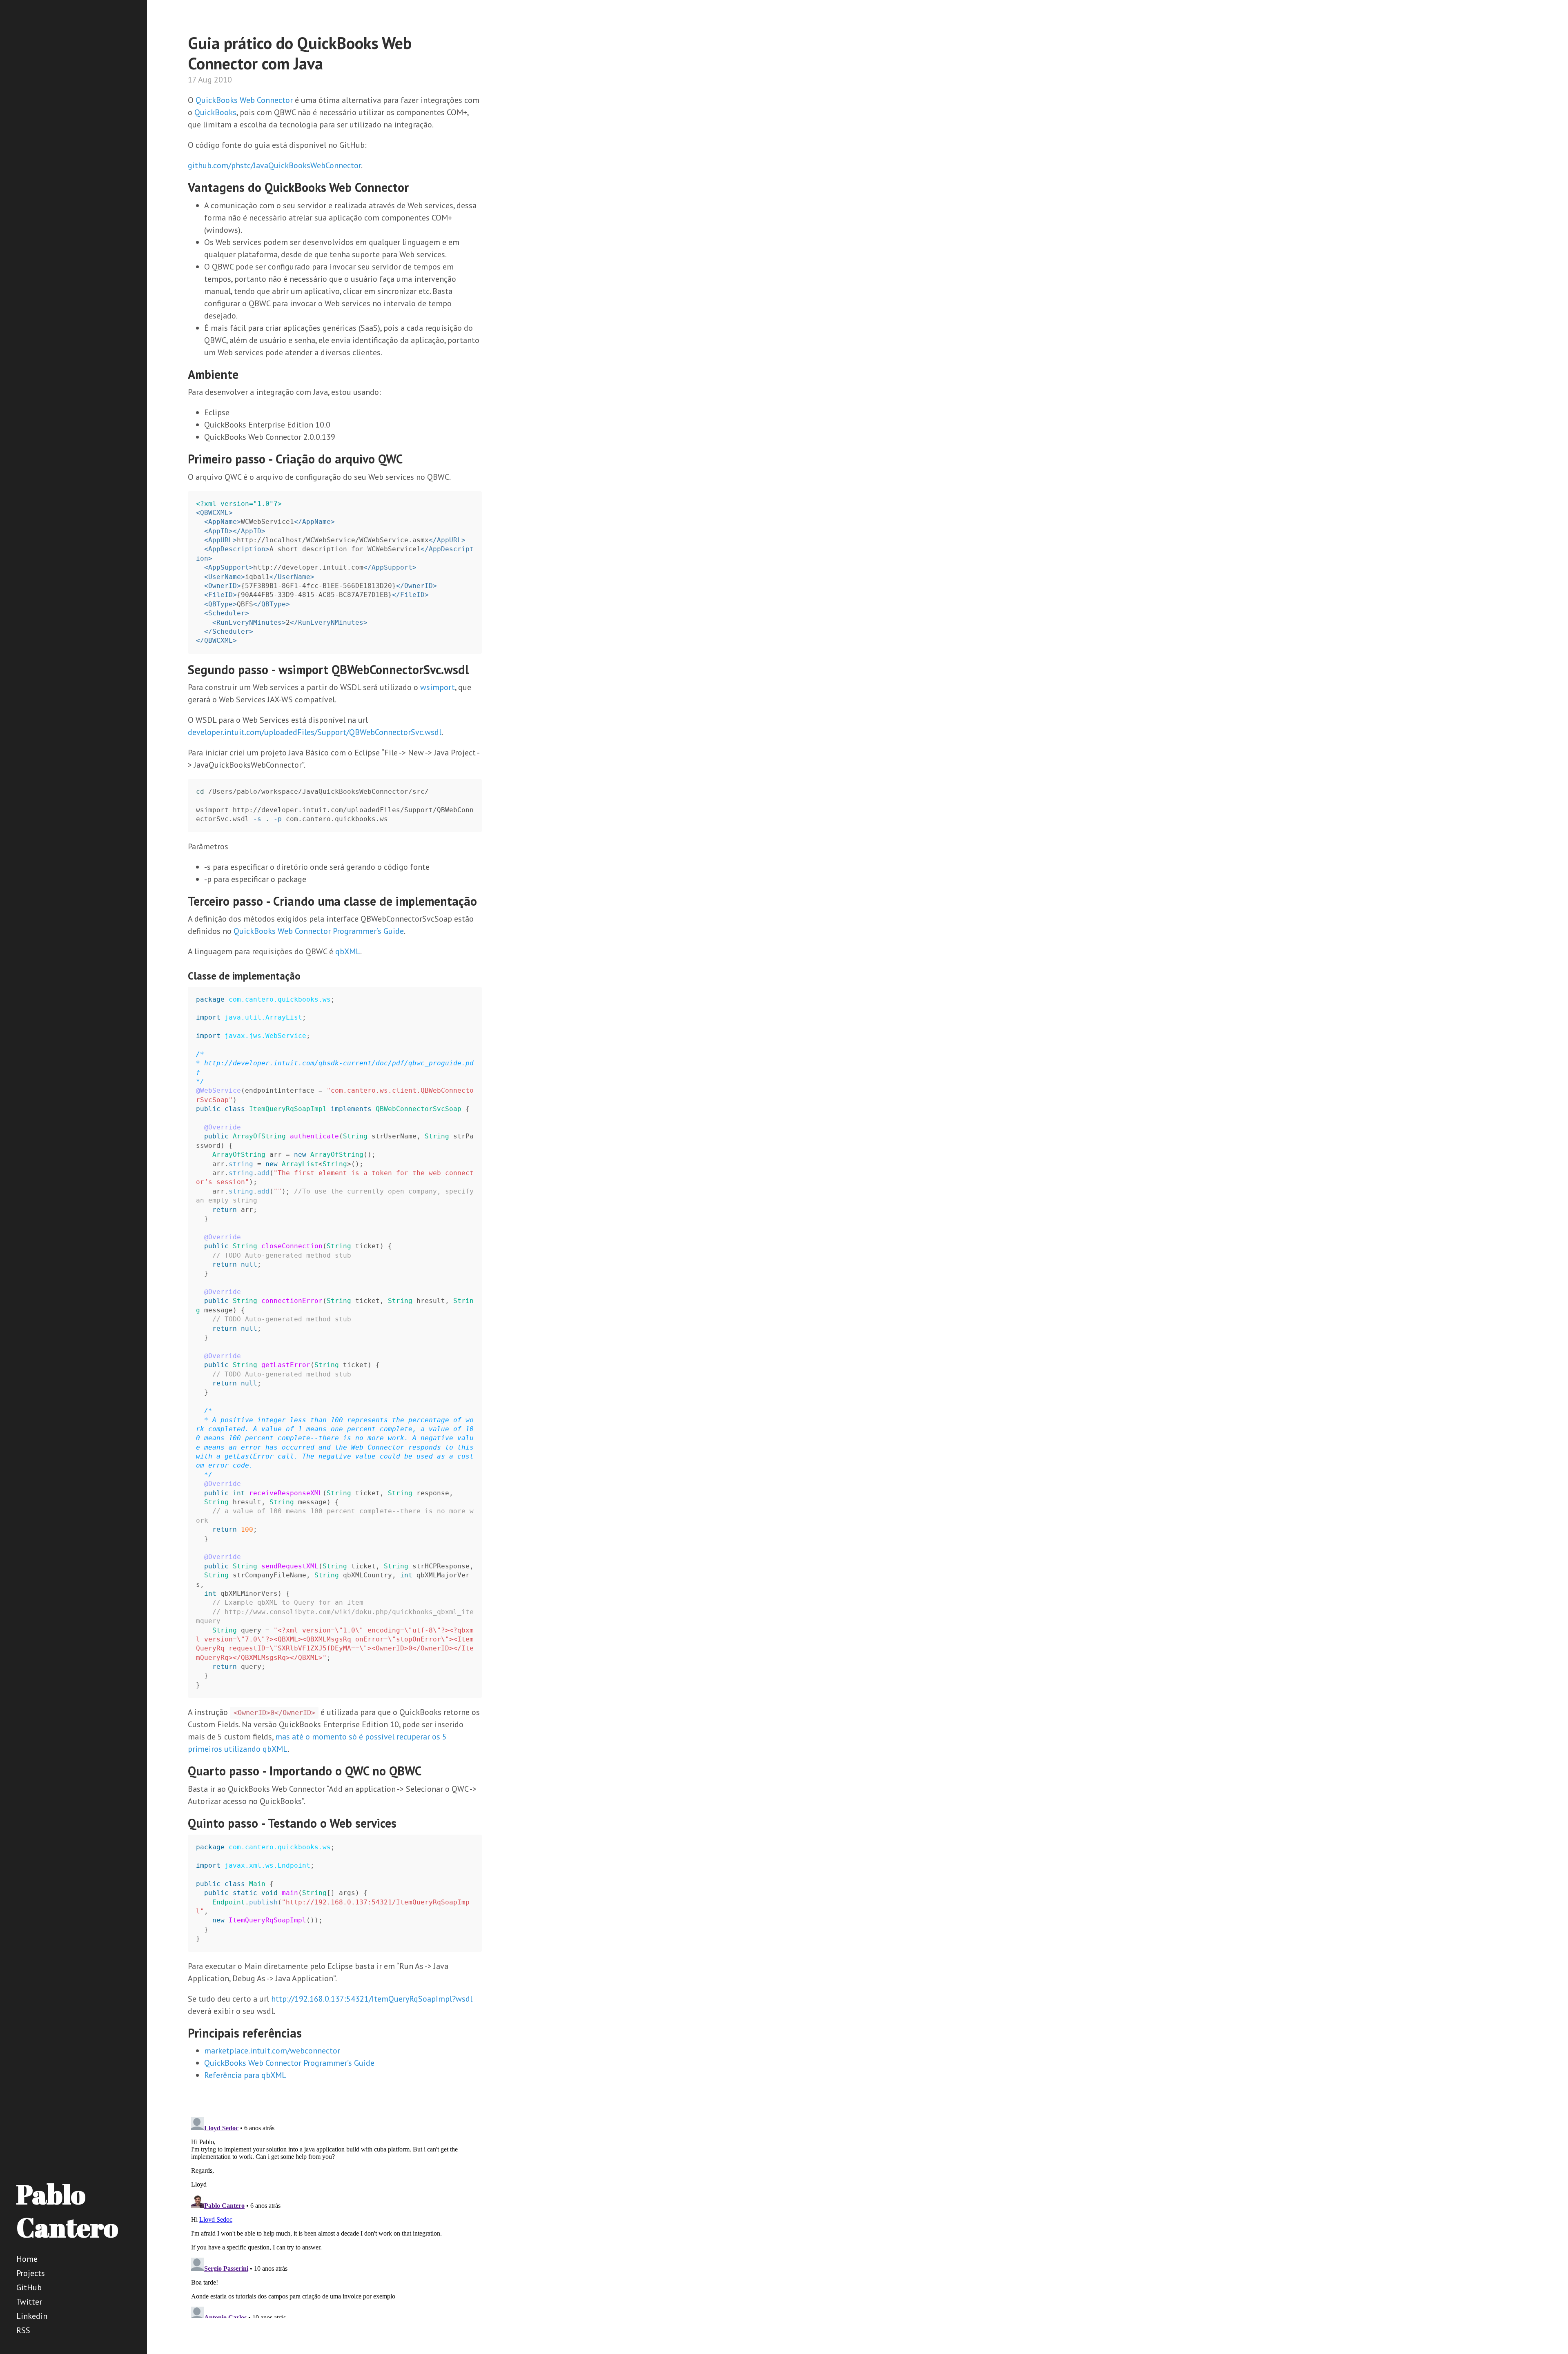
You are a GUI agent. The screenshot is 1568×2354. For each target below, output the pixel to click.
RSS (23, 2330)
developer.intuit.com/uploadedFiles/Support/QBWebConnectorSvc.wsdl (315, 732)
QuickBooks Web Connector (244, 100)
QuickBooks (215, 112)
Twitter (29, 2302)
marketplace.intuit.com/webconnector (272, 2051)
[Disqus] (335, 2216)
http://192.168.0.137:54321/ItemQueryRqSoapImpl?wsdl (372, 1999)
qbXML (348, 951)
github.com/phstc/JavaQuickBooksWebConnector (274, 165)
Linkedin (32, 2316)
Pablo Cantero (67, 2210)
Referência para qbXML (245, 2075)
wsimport (438, 687)
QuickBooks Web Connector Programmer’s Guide (319, 931)
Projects (31, 2273)
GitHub (29, 2287)
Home (27, 2259)
